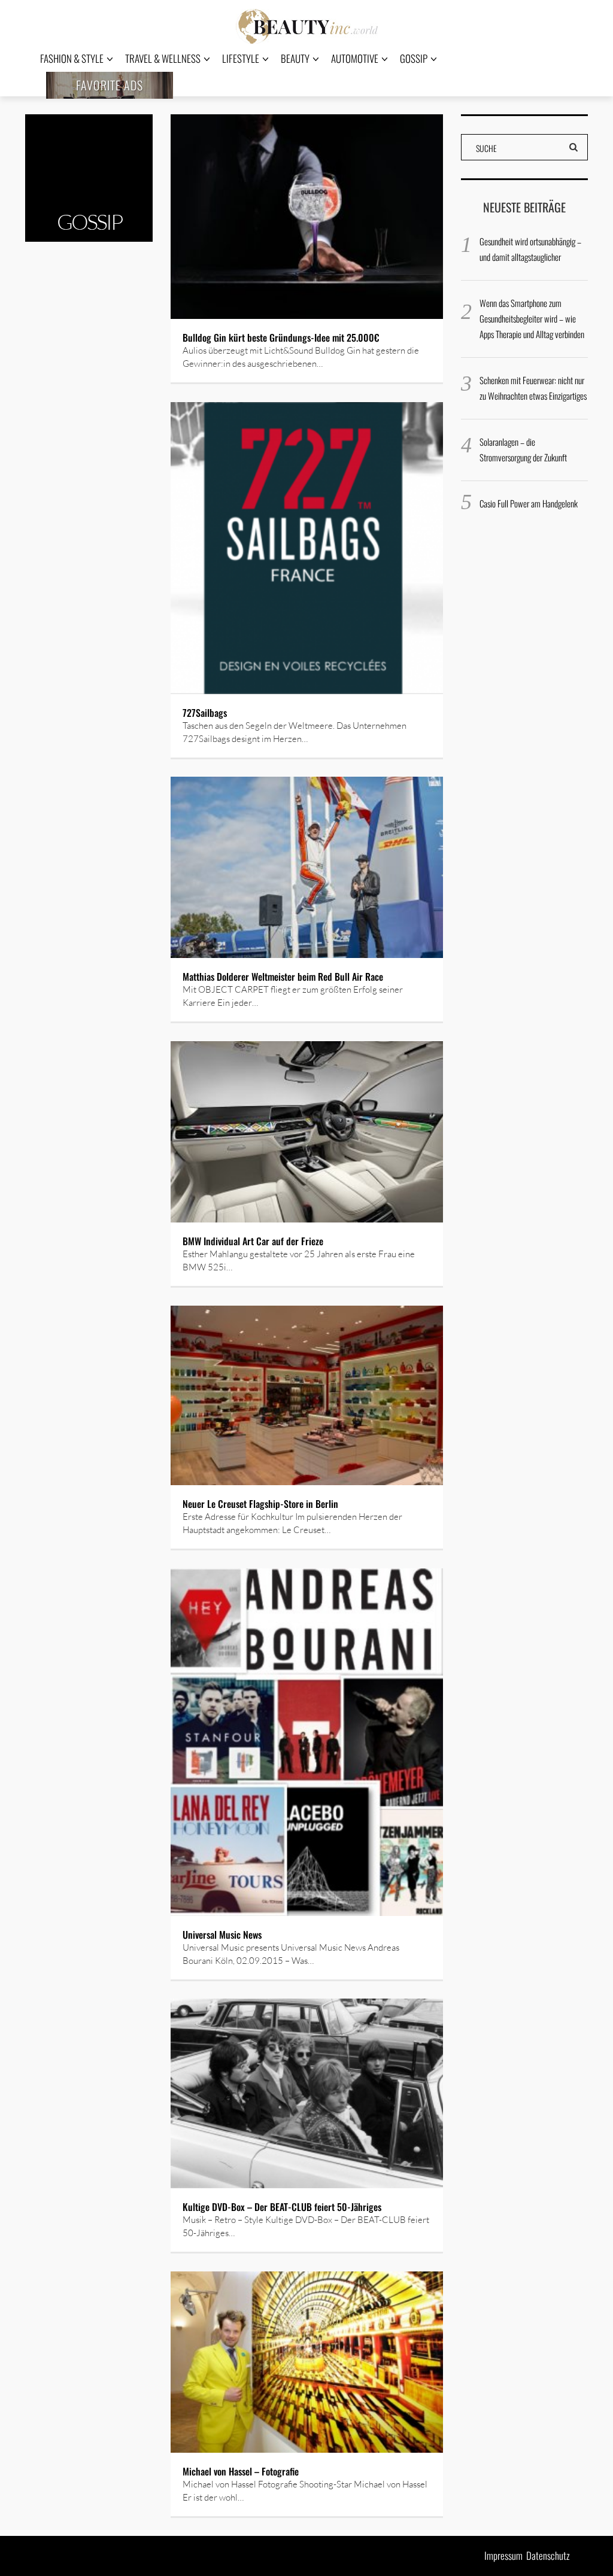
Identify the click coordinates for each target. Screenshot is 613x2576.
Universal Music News (222, 1935)
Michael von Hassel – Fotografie (241, 2471)
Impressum (503, 2555)
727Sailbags (205, 713)
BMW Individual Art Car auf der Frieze (253, 1241)
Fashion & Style (72, 58)
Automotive (355, 58)
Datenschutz (548, 2555)
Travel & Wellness (163, 58)
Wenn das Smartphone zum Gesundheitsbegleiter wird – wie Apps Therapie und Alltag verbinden (532, 318)
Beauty (295, 58)
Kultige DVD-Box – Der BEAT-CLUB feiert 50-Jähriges (282, 2207)
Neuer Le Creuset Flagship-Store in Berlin (262, 1504)
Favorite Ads (110, 85)
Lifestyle (241, 58)
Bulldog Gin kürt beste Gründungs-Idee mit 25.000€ (281, 337)
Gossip (414, 58)
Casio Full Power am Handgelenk (529, 503)
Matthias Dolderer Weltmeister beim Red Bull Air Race (283, 977)
